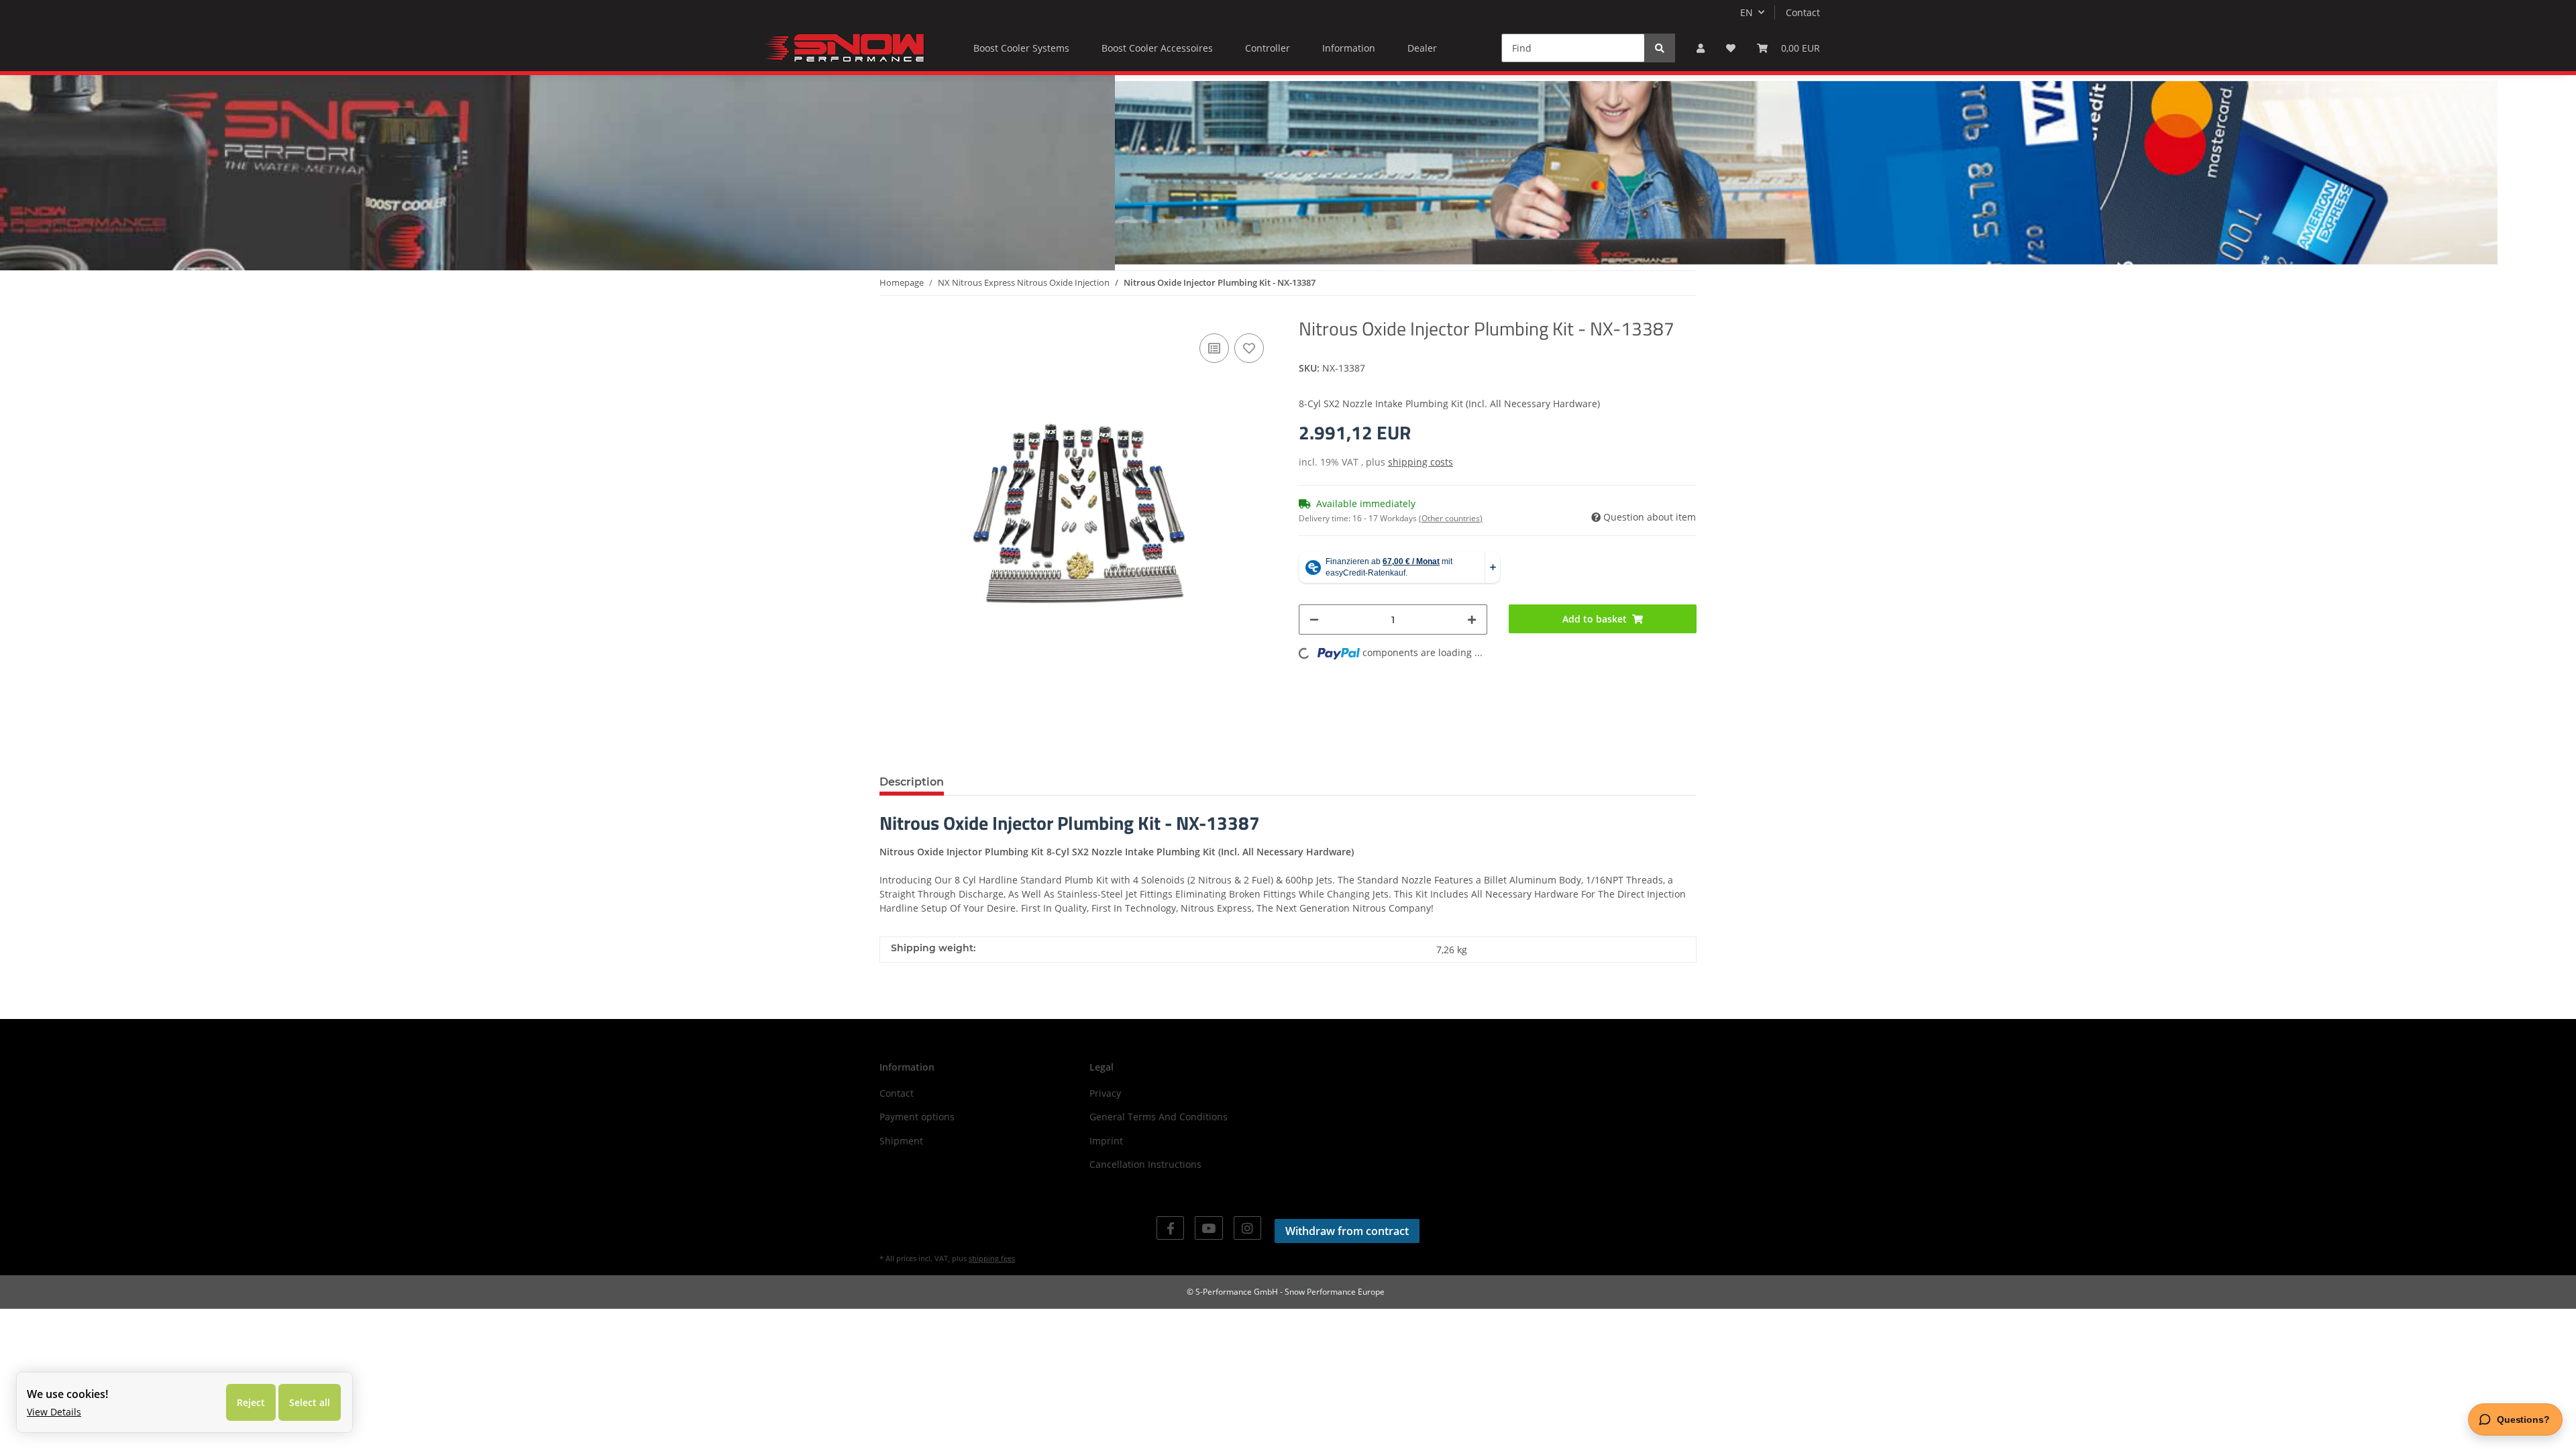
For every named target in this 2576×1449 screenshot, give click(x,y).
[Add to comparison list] (1214, 348)
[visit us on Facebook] (1170, 1228)
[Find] (1660, 48)
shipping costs (1420, 462)
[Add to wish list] (1249, 348)
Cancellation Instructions (1145, 1164)
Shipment (901, 1141)
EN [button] (1747, 12)
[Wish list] (1731, 48)
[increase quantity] (1472, 620)
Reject (251, 1402)
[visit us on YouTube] (1209, 1228)
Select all (310, 1402)
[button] (1701, 48)
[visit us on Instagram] (1247, 1228)
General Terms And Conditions (1159, 1117)
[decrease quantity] (1314, 620)
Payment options (917, 1117)
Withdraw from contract (1347, 1231)
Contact (1803, 12)
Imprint (1106, 1141)
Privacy (1105, 1093)
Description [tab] (912, 782)
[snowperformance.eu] (843, 48)
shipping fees (992, 1258)
